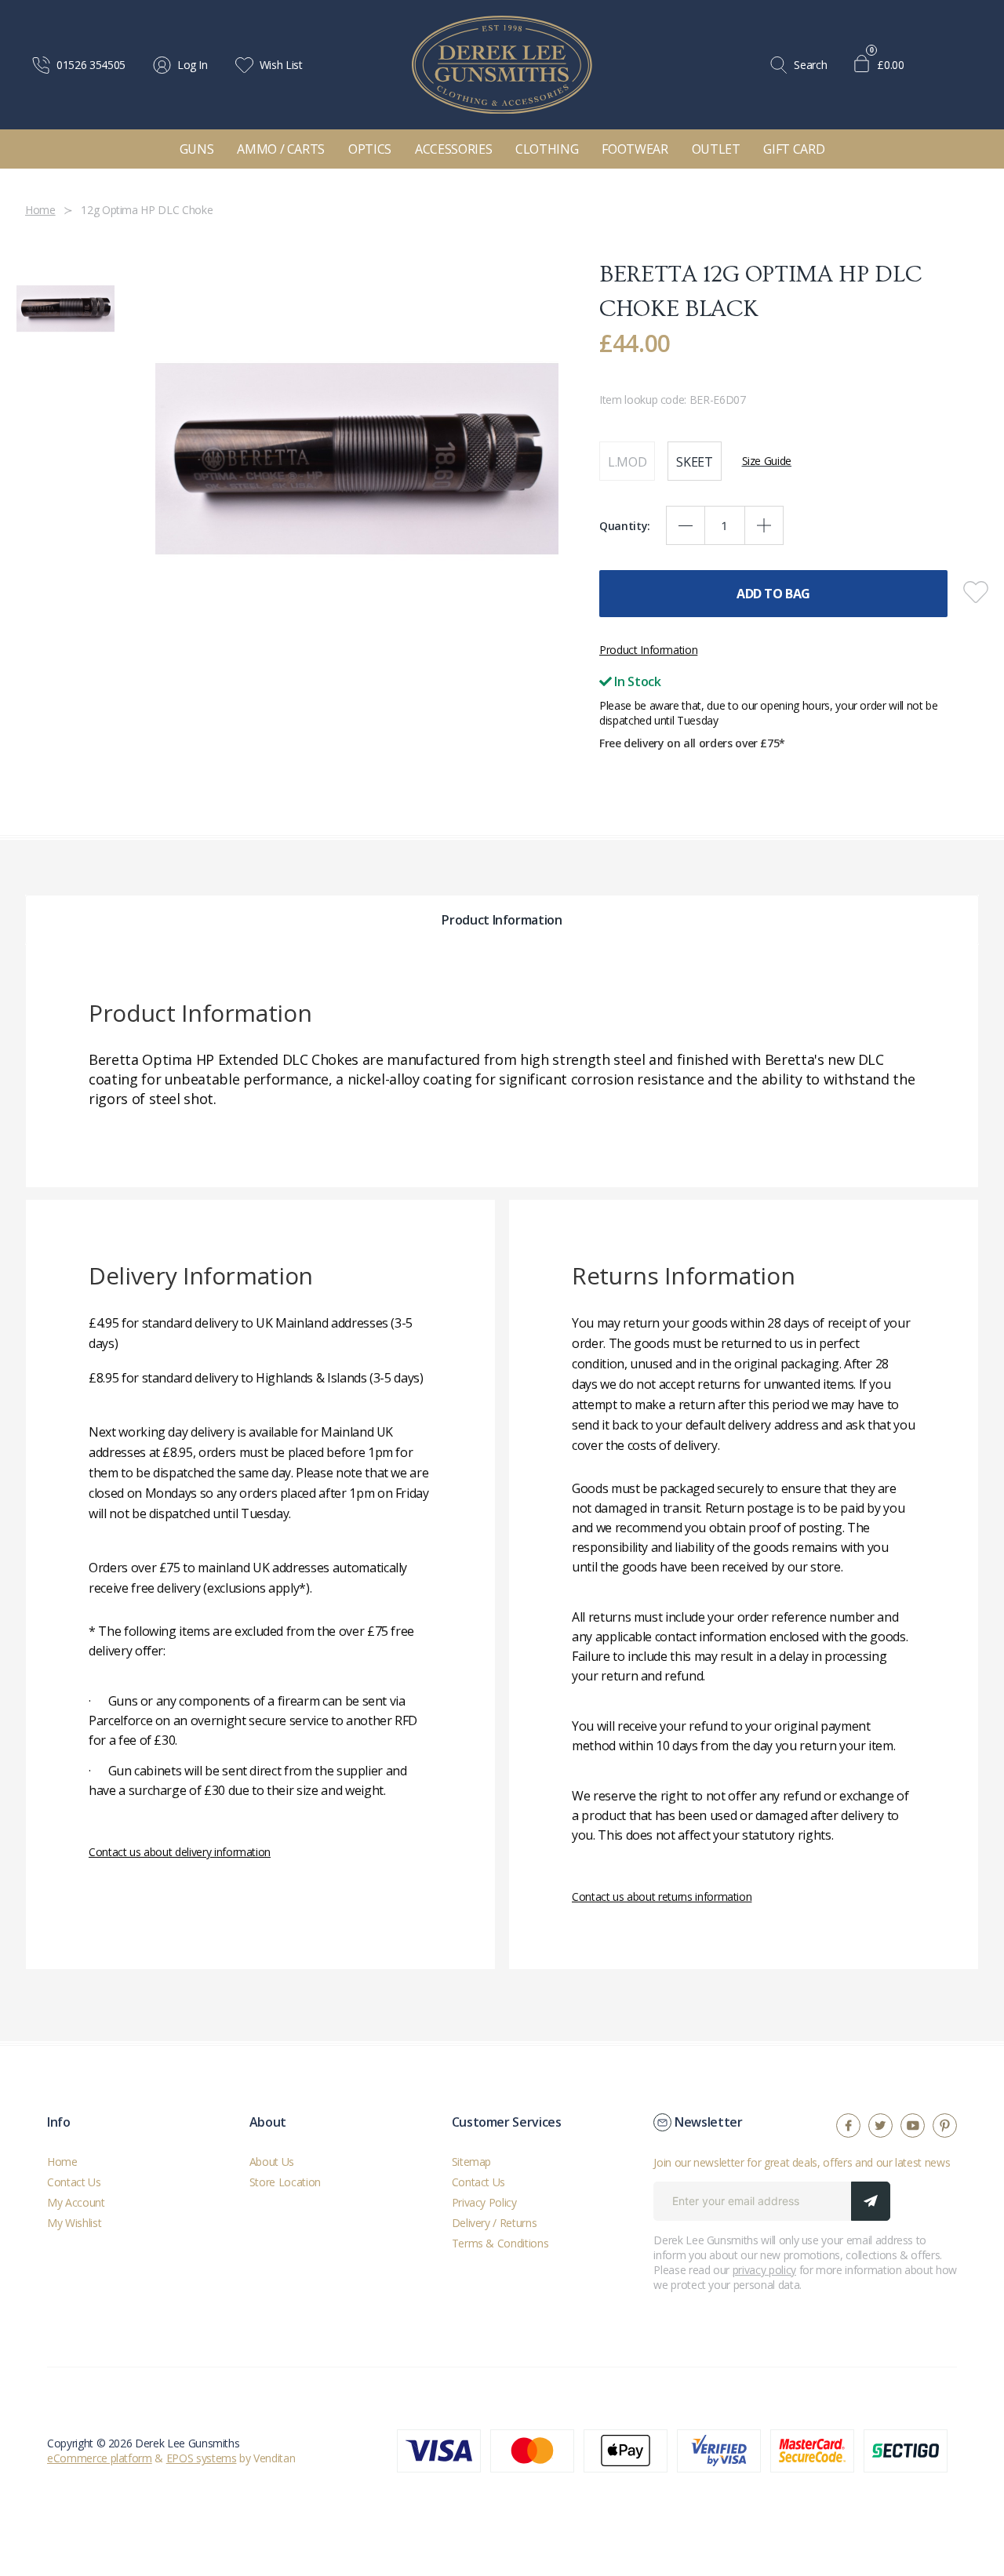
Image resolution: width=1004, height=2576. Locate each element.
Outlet (716, 149)
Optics (370, 149)
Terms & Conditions (500, 2243)
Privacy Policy (484, 2202)
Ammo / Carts (281, 149)
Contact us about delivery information (180, 1852)
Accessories (453, 149)
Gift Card (794, 149)
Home (62, 2162)
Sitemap (472, 2162)
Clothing (547, 149)
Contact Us (74, 2182)
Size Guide (767, 461)
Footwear (635, 149)
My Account (76, 2202)
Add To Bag (773, 594)
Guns (197, 149)
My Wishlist (74, 2223)
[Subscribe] (871, 2201)
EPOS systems (202, 2458)
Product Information (648, 650)
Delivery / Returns (495, 2223)
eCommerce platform (100, 2458)
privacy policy (764, 2270)
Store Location (285, 2182)
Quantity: (625, 526)
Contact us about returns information (662, 1897)
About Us (272, 2162)
